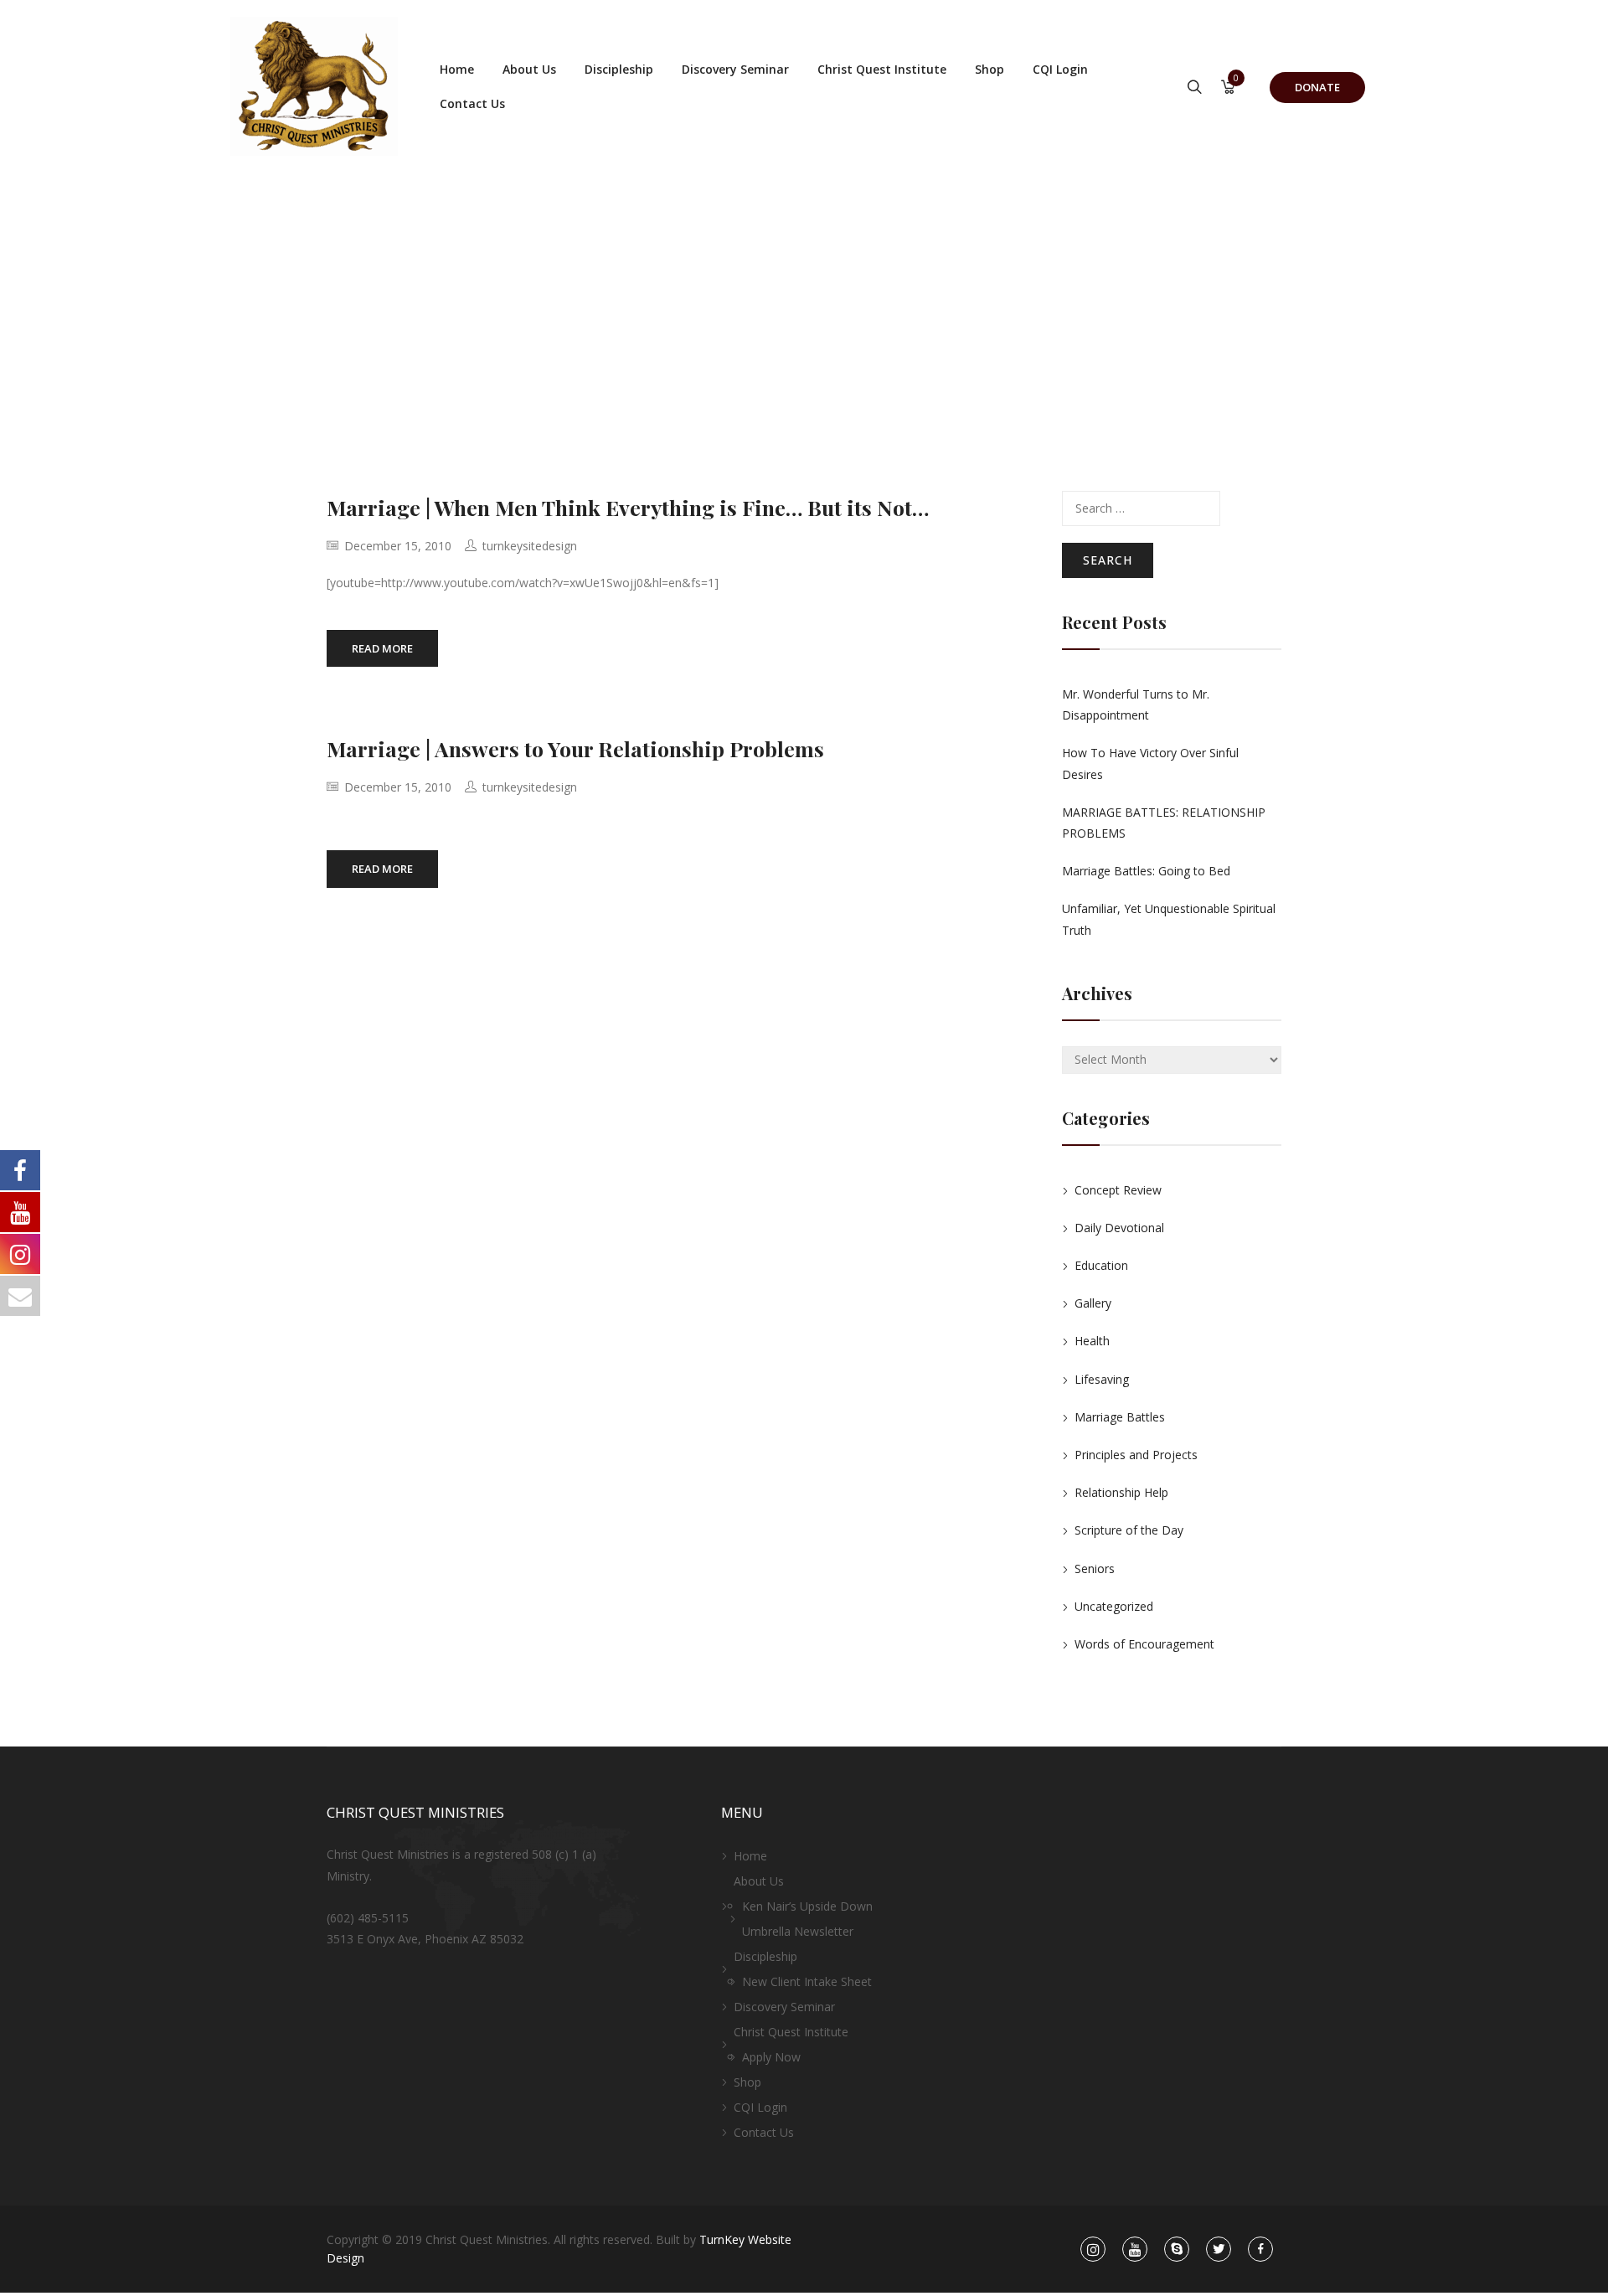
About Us (529, 69)
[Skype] (1177, 2250)
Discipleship (619, 69)
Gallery (1093, 1303)
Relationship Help (1121, 1492)
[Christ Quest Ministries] (314, 86)
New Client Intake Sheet (807, 1981)
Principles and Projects (1136, 1455)
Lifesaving (1102, 1379)
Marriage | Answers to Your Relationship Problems (575, 748)
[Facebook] (1261, 2250)
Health (1092, 1341)
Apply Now (771, 2057)
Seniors (1095, 1569)
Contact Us (472, 103)
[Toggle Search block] (1195, 88)
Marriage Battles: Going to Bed (1146, 871)
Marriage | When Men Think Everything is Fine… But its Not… (628, 507)
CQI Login (1060, 69)
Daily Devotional (1119, 1228)
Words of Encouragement (1144, 1644)
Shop (990, 69)
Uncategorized (1114, 1606)
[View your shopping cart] (1228, 88)
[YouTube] (1135, 2250)
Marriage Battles (1120, 1417)
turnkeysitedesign (530, 546)
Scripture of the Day (1129, 1530)
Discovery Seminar (735, 69)
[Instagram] (1093, 2250)
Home (457, 69)
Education (1101, 1265)
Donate (1317, 87)
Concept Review (1118, 1190)
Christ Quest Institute (882, 69)
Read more (382, 648)
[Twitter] (1219, 2250)
